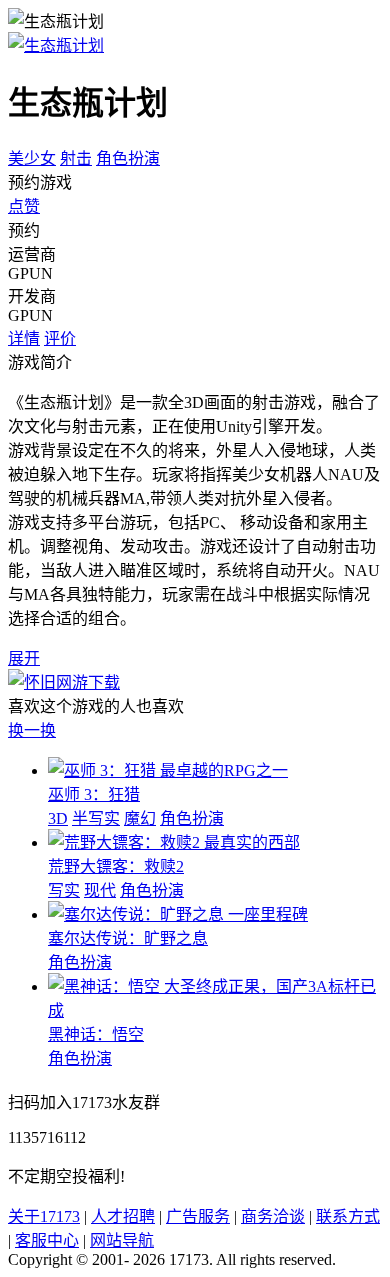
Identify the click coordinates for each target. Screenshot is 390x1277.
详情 (24, 338)
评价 (60, 338)
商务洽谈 (273, 1216)
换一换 (32, 730)
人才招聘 (123, 1216)
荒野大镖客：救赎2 (116, 866)
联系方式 (348, 1216)
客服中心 (47, 1240)
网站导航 (122, 1240)
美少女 (32, 158)
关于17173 (44, 1216)
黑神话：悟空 (96, 1034)
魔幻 (140, 818)
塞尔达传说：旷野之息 (128, 938)
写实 (64, 890)
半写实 (96, 818)
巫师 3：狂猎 (94, 794)
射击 (76, 158)
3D (58, 818)
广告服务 (198, 1216)
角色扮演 (128, 158)
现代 (100, 890)
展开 (24, 658)
